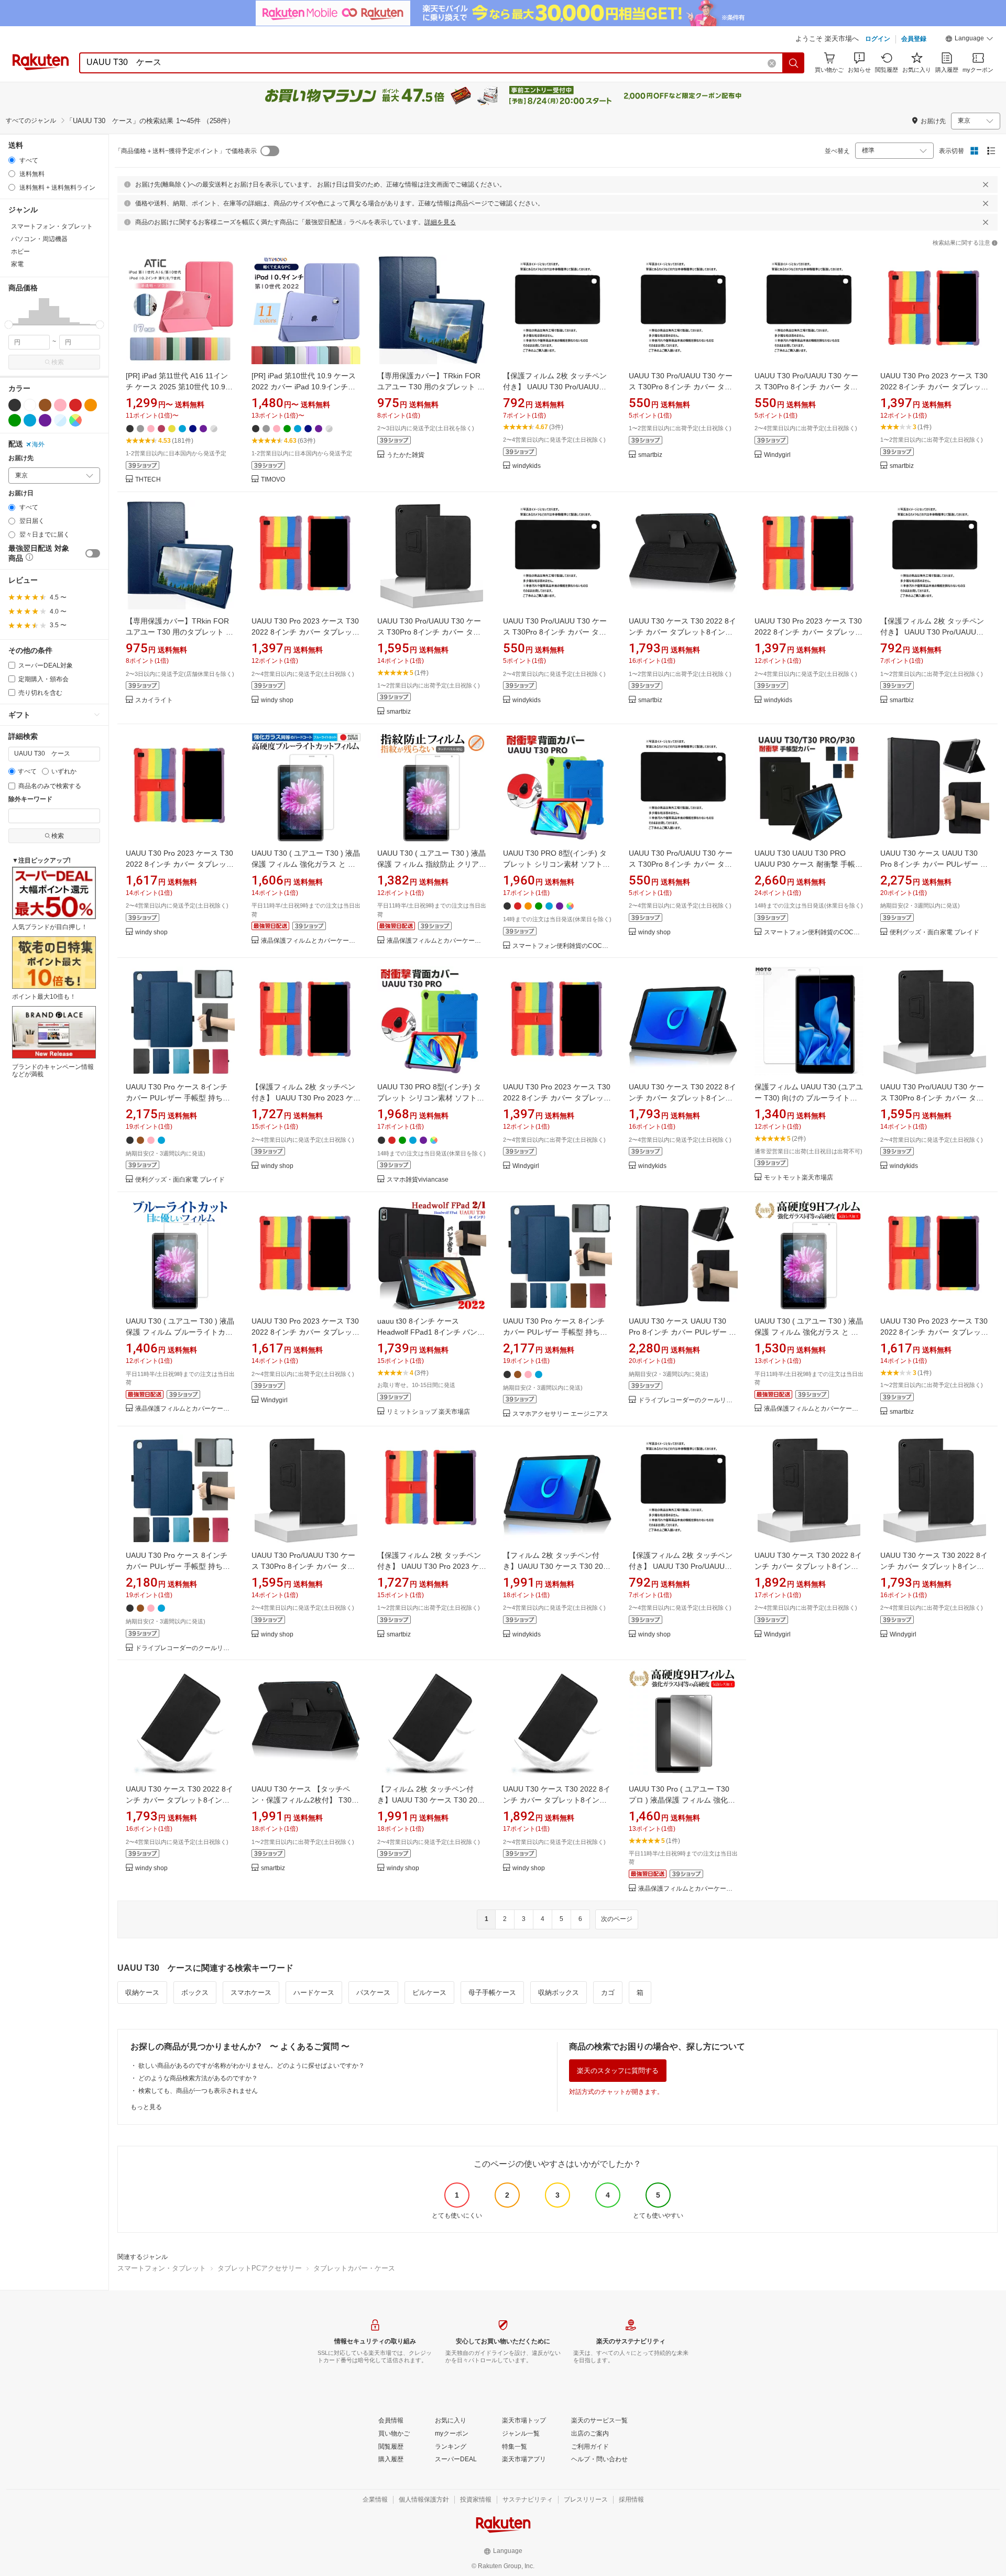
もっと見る (146, 2107)
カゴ (608, 1993)
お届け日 (21, 493)
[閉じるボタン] (986, 184)
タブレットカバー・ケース (354, 2268)
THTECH (148, 480)
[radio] (12, 160)
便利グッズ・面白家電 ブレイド (934, 932)
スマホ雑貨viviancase (418, 1180)
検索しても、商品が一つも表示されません (198, 2091)
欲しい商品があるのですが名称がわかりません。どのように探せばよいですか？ (251, 2066)
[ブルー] (30, 420)
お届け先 (21, 458)
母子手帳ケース (492, 1993)
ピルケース (429, 1993)
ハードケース (314, 1993)
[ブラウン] (45, 405)
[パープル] (45, 420)
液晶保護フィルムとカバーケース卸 (311, 941)
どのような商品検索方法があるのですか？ (198, 2078)
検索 (58, 362)
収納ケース (142, 1993)
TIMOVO (273, 480)
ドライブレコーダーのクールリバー (688, 1400)
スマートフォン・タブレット (162, 2268)
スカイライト (154, 700)
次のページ (617, 1919)
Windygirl (777, 455)
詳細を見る (440, 222)
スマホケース (251, 1993)
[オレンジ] (91, 405)
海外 (38, 444)
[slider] (9, 325)
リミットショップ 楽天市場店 (428, 1412)
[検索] (794, 63)
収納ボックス (559, 1993)
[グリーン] (15, 420)
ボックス (195, 1993)
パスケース (373, 1993)
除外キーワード (30, 799)
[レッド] (75, 405)
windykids (527, 466)
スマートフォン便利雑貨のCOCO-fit (562, 946)
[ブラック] (15, 405)
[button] (969, 40)
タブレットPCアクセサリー (260, 2268)
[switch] (93, 553)
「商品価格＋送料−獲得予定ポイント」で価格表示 (186, 151)
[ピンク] (60, 405)
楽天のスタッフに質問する (618, 2071)
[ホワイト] (30, 405)
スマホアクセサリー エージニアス (560, 1414)
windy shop (277, 700)
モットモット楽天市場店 (799, 1178)
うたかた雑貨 (406, 455)
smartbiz (650, 455)
